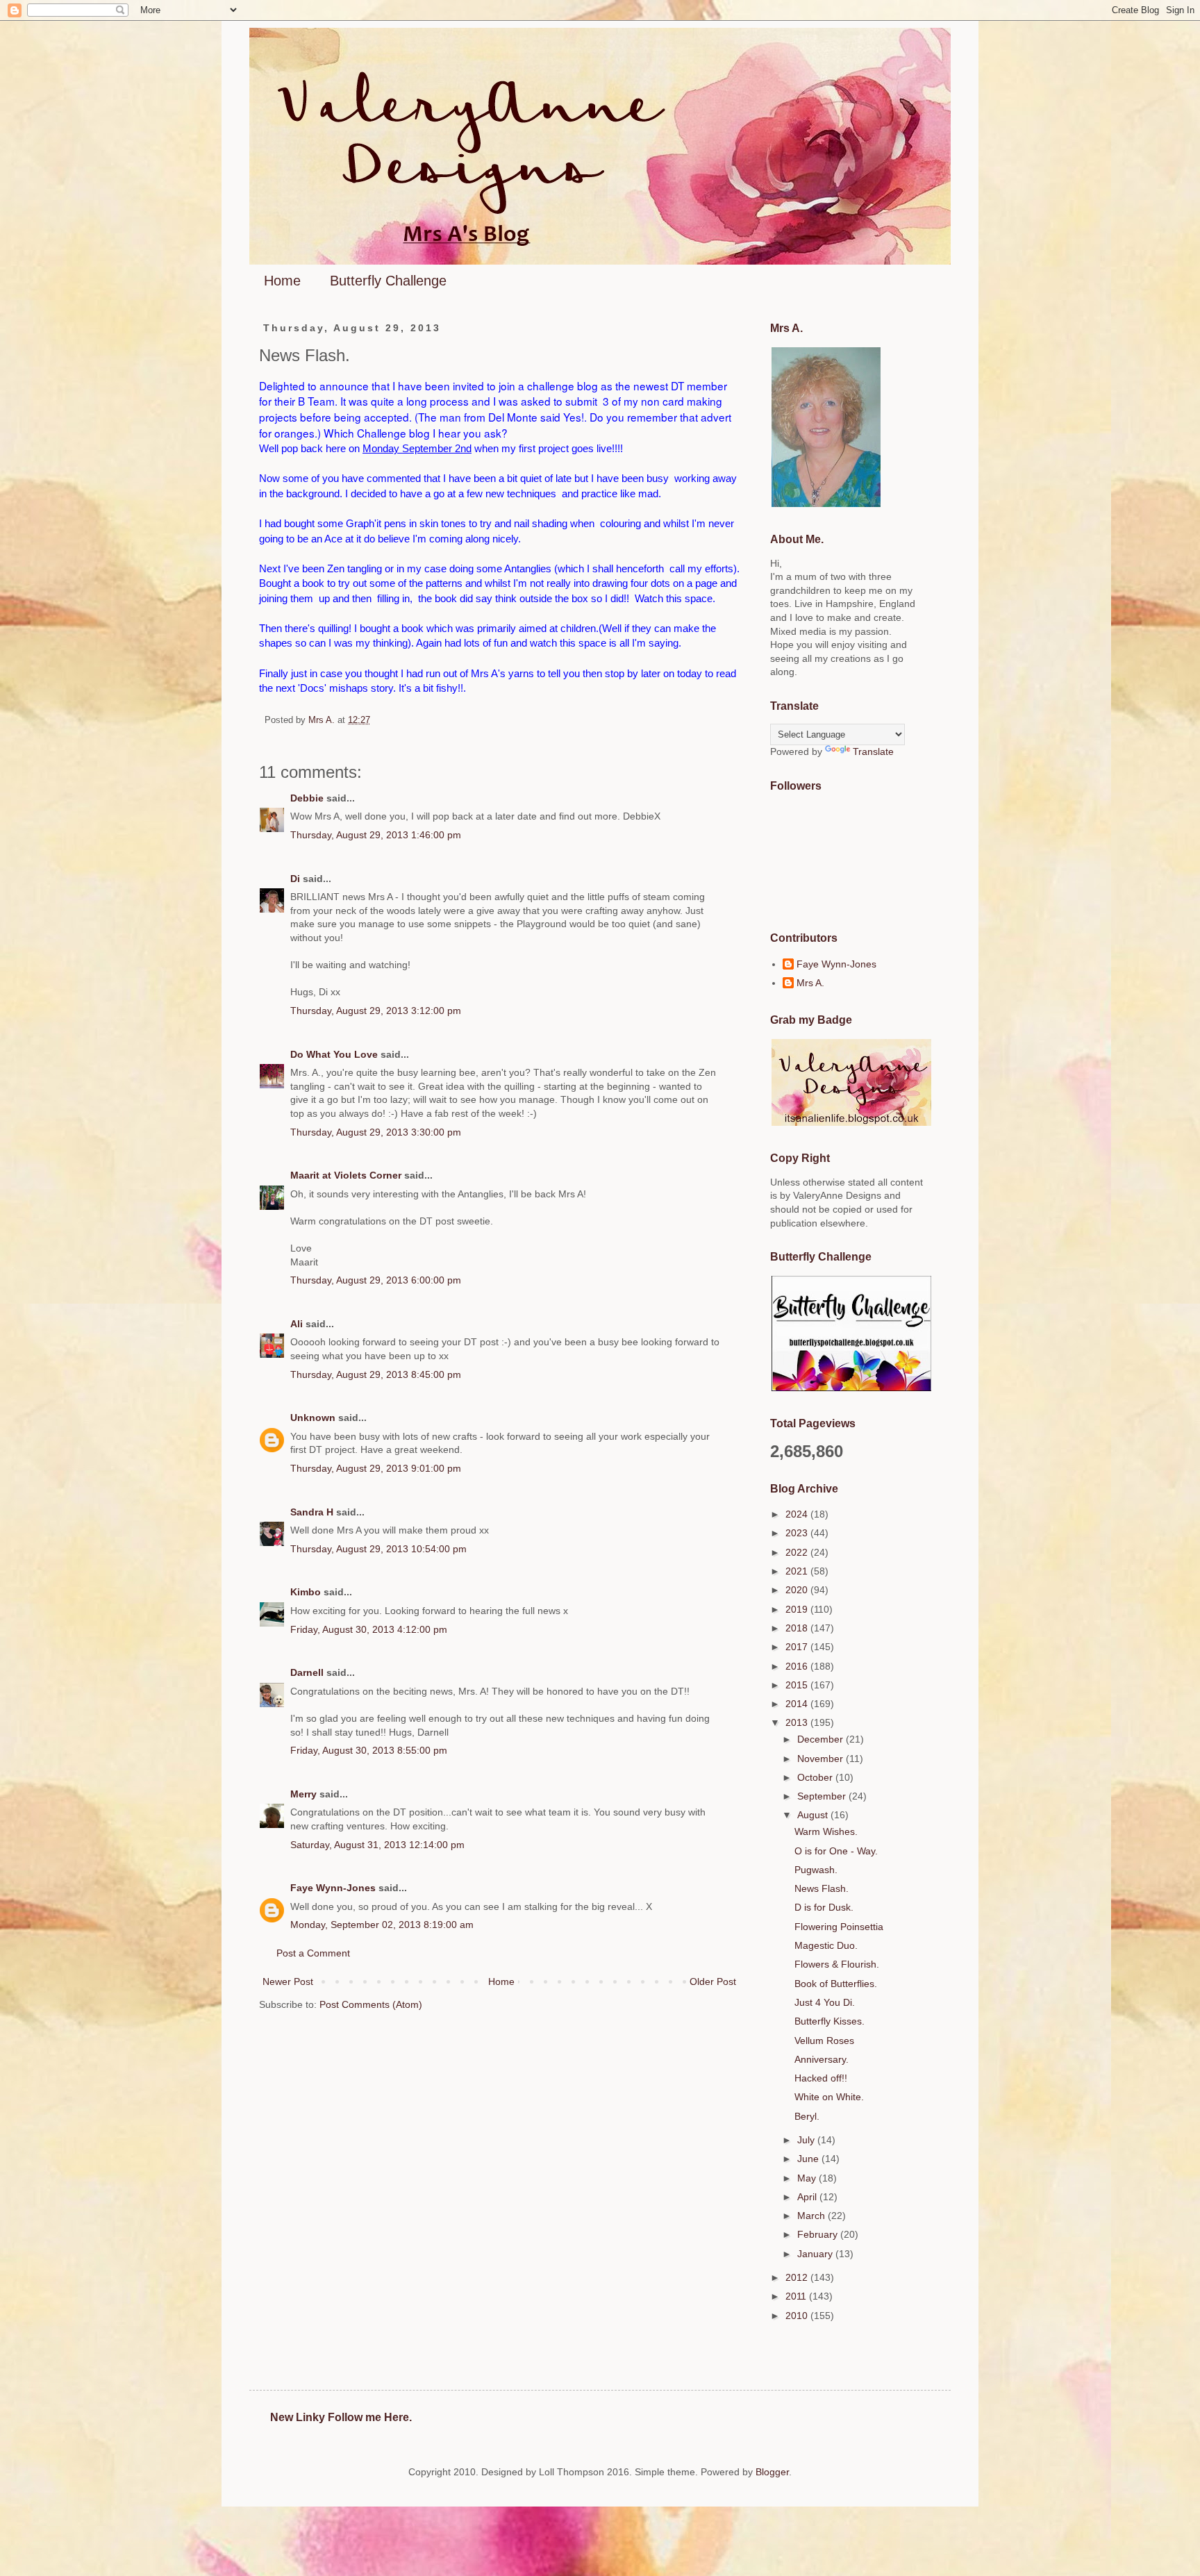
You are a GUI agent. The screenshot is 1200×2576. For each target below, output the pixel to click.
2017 (798, 1647)
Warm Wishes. (826, 1831)
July (807, 2140)
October (816, 1777)
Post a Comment (313, 1953)
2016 (798, 1666)
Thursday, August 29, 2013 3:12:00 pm (376, 1011)
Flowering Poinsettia (839, 1927)
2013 (798, 1722)
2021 (798, 1571)
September (823, 1796)
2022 (798, 1552)
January (816, 2254)
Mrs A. (810, 983)
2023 (798, 1533)
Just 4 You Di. (825, 2002)
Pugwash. (816, 1870)
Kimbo (306, 1592)
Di (295, 879)
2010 (798, 2316)
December (822, 1739)
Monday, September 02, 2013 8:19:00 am (382, 1925)
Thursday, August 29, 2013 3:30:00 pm (376, 1132)
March (812, 2216)
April (808, 2197)
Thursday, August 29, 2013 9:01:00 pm (376, 1468)
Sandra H (312, 1512)
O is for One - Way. (836, 1851)
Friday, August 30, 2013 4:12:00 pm (369, 1629)
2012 (798, 2277)
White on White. (829, 2097)
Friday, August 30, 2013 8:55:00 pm (369, 1750)
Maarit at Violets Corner (346, 1175)
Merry (303, 1794)
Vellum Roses (824, 2041)
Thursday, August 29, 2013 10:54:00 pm (378, 1549)
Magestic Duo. (826, 1945)
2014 (798, 1704)
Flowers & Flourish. (837, 1964)
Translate (873, 751)
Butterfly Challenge (388, 281)
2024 (798, 1514)
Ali (297, 1324)
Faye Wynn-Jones (333, 1888)
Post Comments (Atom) (371, 2004)
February (819, 2234)
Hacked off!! (821, 2078)
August (814, 1815)
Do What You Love (334, 1054)
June (809, 2159)
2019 (798, 1609)
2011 (797, 2296)
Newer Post (288, 1981)
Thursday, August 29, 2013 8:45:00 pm (376, 1374)
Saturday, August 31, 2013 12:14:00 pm (377, 1845)
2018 (798, 1628)
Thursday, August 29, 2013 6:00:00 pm (376, 1280)
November (822, 1759)
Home (282, 281)
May (808, 2178)
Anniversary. (822, 2059)
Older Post (713, 1981)
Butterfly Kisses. (830, 2021)
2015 (798, 1685)
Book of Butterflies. (836, 1984)
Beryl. (807, 2116)
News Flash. (822, 1888)
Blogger (772, 2472)
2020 (798, 1590)
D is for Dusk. (824, 1907)
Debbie (307, 798)
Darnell (307, 1672)
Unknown (313, 1418)
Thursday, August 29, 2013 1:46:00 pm (376, 835)
